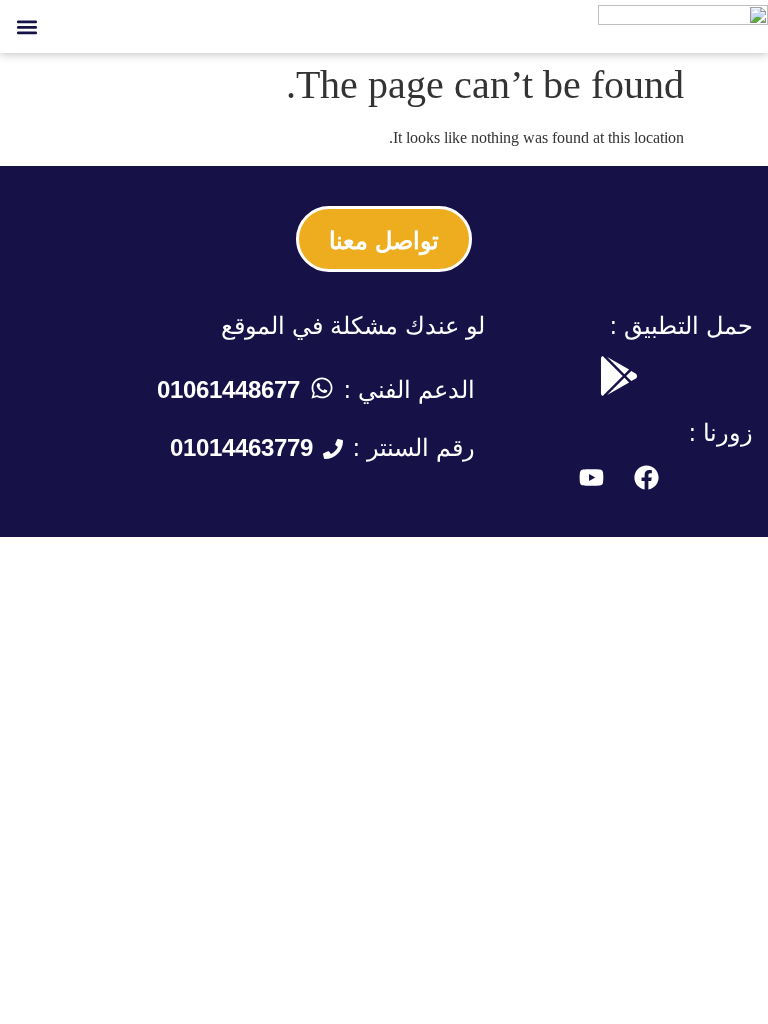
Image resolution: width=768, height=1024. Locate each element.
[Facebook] (646, 478)
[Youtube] (591, 478)
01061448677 (228, 389)
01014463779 (241, 447)
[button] (26, 26)
